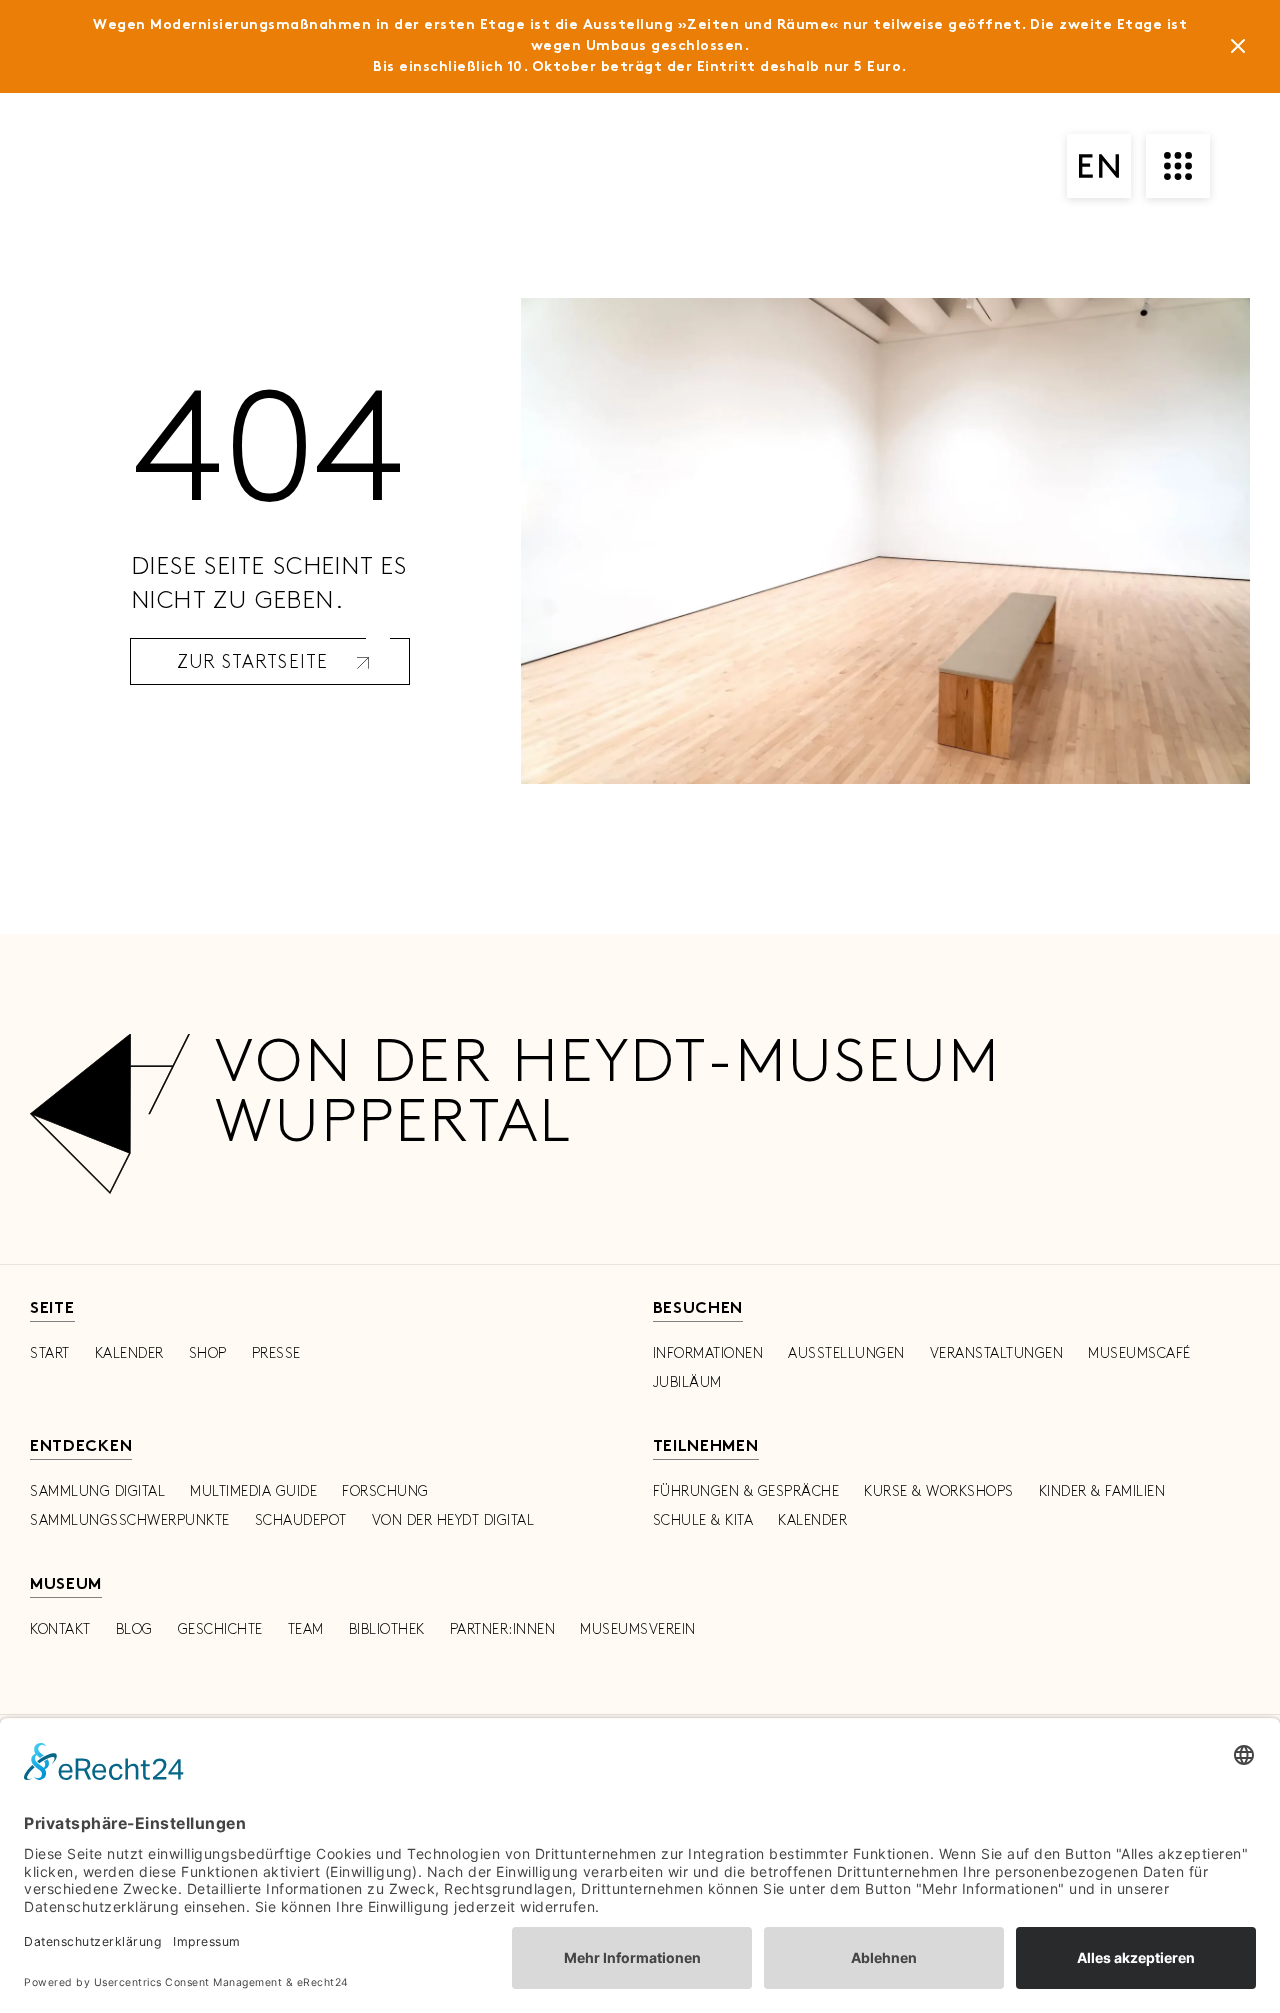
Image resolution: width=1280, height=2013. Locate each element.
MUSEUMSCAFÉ (1139, 1353)
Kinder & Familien (1102, 1491)
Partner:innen (503, 1629)
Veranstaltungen (997, 1353)
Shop (208, 1353)
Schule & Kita (703, 1520)
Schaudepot (301, 1520)
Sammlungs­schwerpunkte (130, 1520)
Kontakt (60, 1629)
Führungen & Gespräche (746, 1491)
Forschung (385, 1491)
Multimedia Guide (253, 1491)
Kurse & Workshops (939, 1491)
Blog (134, 1629)
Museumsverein (638, 1629)
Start (50, 1353)
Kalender (129, 1353)
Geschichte (220, 1629)
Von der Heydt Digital (453, 1520)
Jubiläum (687, 1382)
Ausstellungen (846, 1353)
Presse (276, 1353)
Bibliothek (387, 1629)
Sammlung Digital (97, 1491)
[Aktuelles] (1238, 50)
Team (306, 1629)
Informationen (708, 1353)
